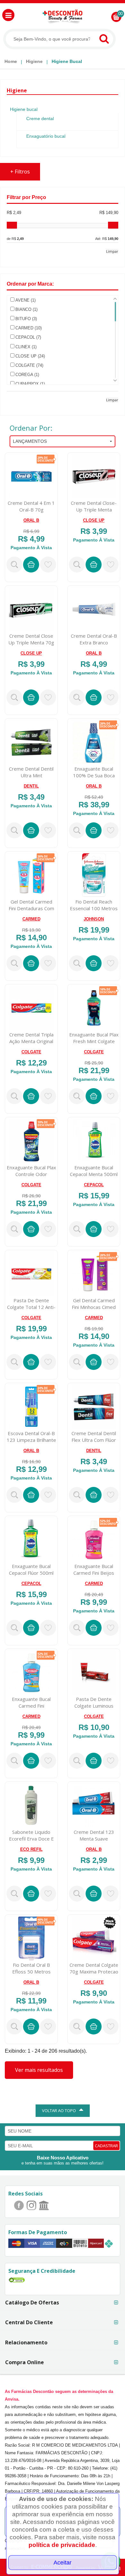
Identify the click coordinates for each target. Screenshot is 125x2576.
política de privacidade (62, 2545)
